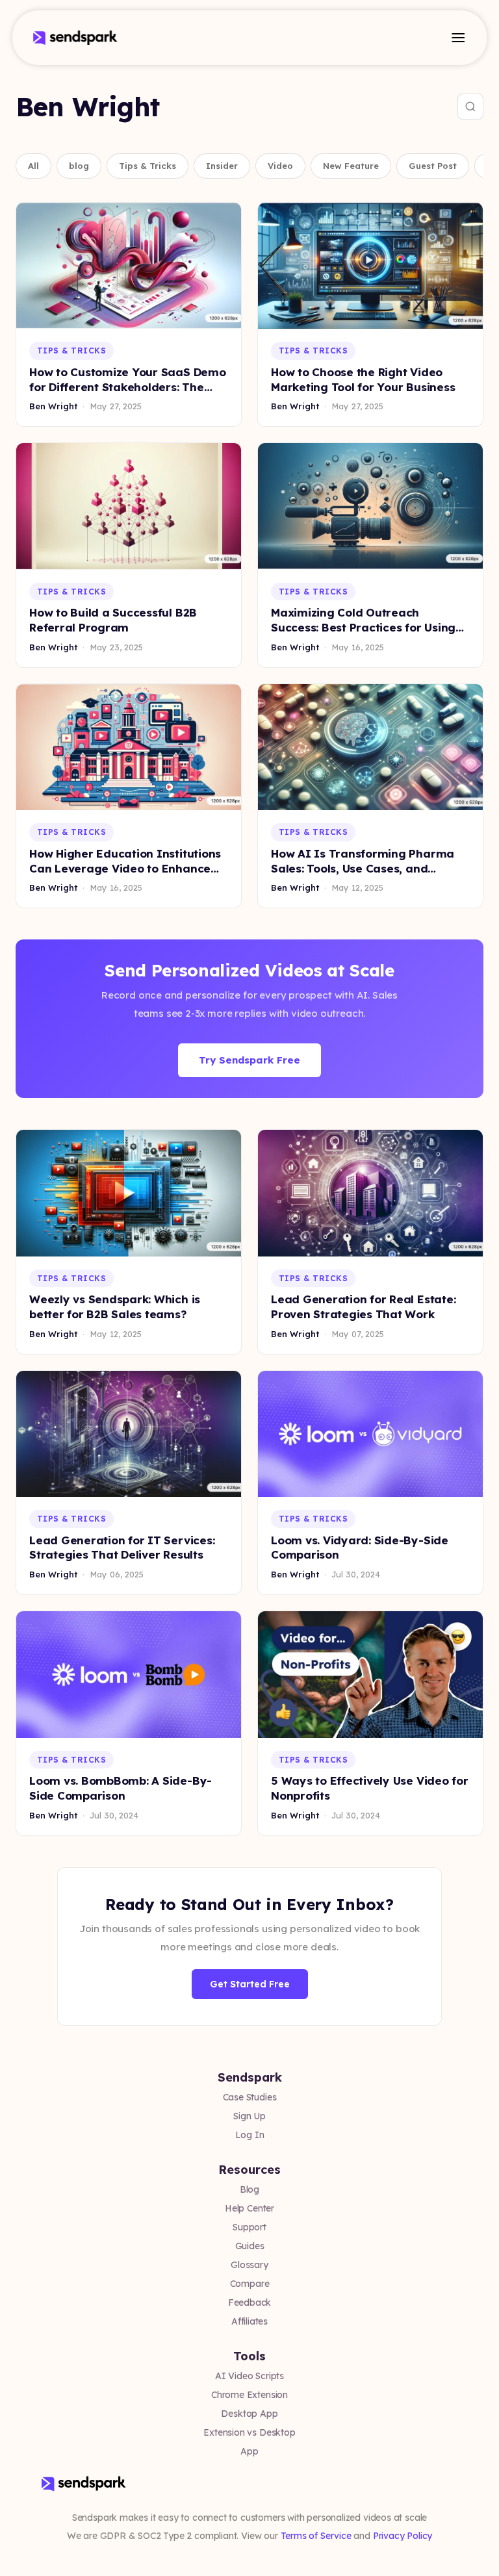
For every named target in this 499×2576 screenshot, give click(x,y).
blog (79, 166)
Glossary (249, 2265)
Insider (222, 166)
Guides (250, 2246)
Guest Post (433, 166)
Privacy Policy (403, 2536)
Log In (250, 2135)
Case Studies (250, 2097)
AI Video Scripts (249, 2376)
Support (249, 2227)
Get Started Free (250, 1984)
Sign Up (249, 2116)
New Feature (351, 166)
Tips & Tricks (147, 166)
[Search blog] (470, 107)
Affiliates (249, 2321)
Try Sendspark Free (249, 1060)
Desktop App (249, 2414)
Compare (250, 2284)
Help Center (249, 2208)
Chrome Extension (249, 2395)
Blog (249, 2189)
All (33, 166)
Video (280, 166)
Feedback (250, 2302)
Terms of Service (316, 2536)
